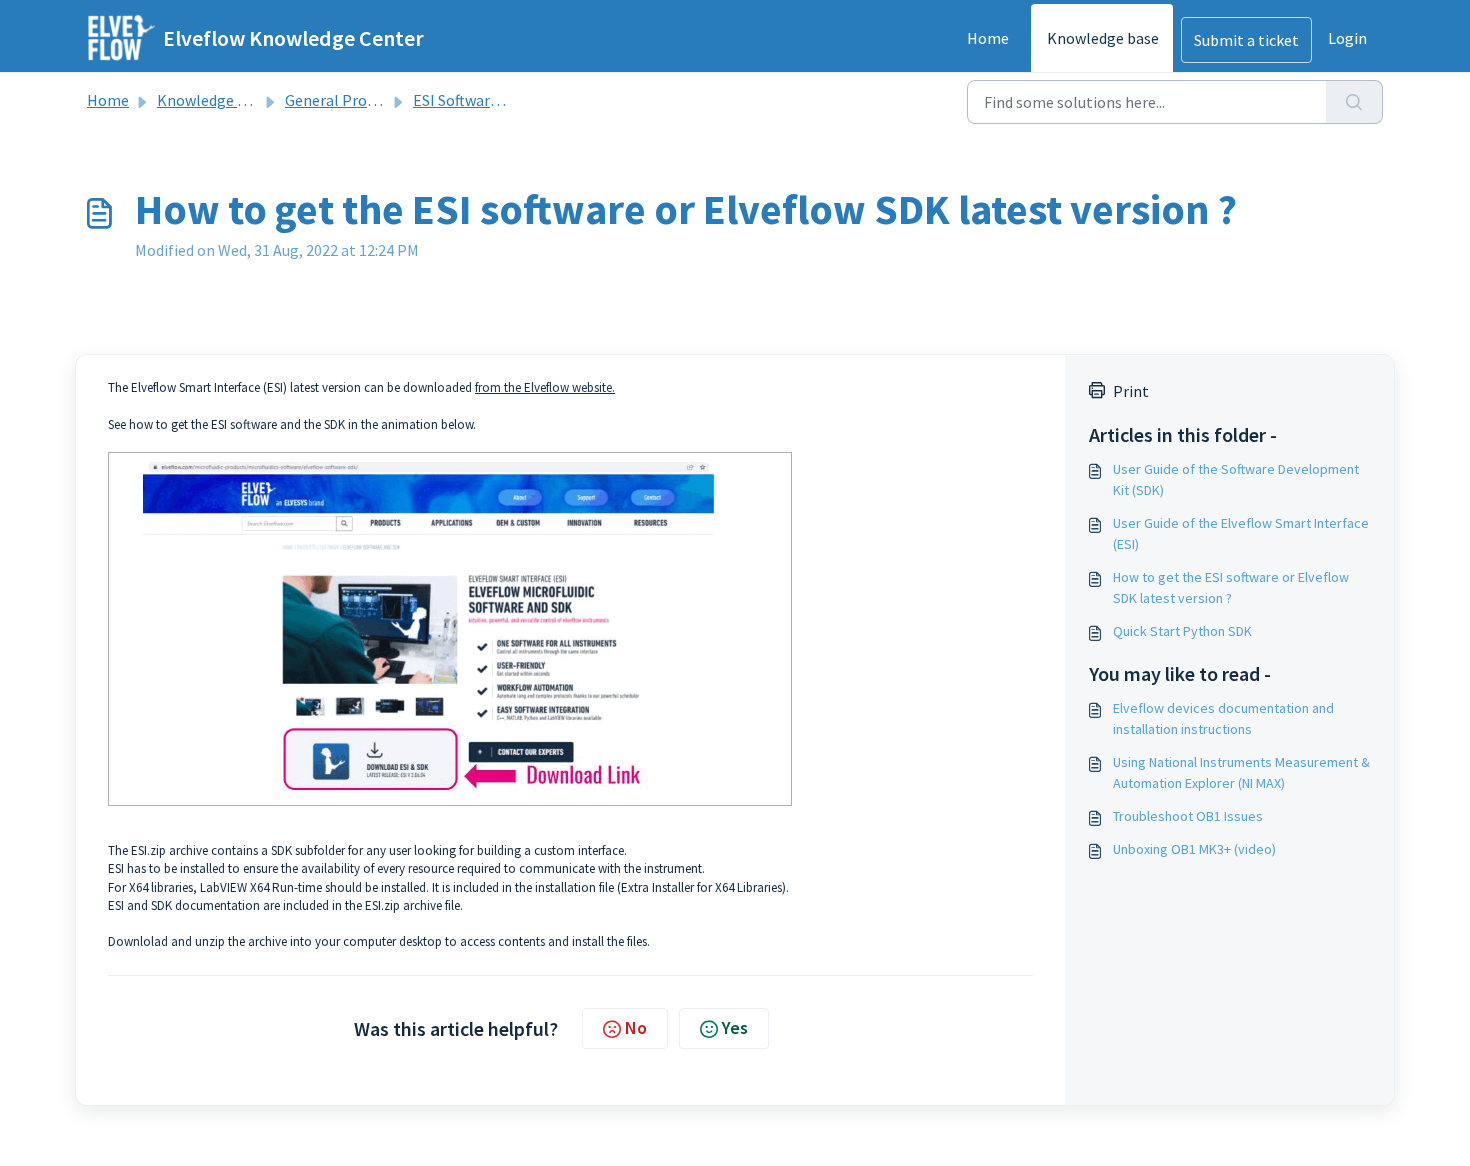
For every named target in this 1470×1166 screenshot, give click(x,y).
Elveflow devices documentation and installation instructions (1223, 718)
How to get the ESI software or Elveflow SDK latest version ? (1231, 587)
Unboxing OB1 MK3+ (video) (1194, 849)
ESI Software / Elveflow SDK (507, 100)
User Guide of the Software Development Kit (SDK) (1236, 479)
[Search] (1354, 102)
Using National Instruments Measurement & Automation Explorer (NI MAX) (1241, 772)
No (636, 1027)
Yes (735, 1027)
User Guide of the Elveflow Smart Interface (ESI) (1241, 533)
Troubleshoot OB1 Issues (1188, 816)
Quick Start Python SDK (1182, 631)
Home (988, 38)
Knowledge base (1103, 38)
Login (1347, 38)
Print (1131, 391)
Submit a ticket (1246, 40)
